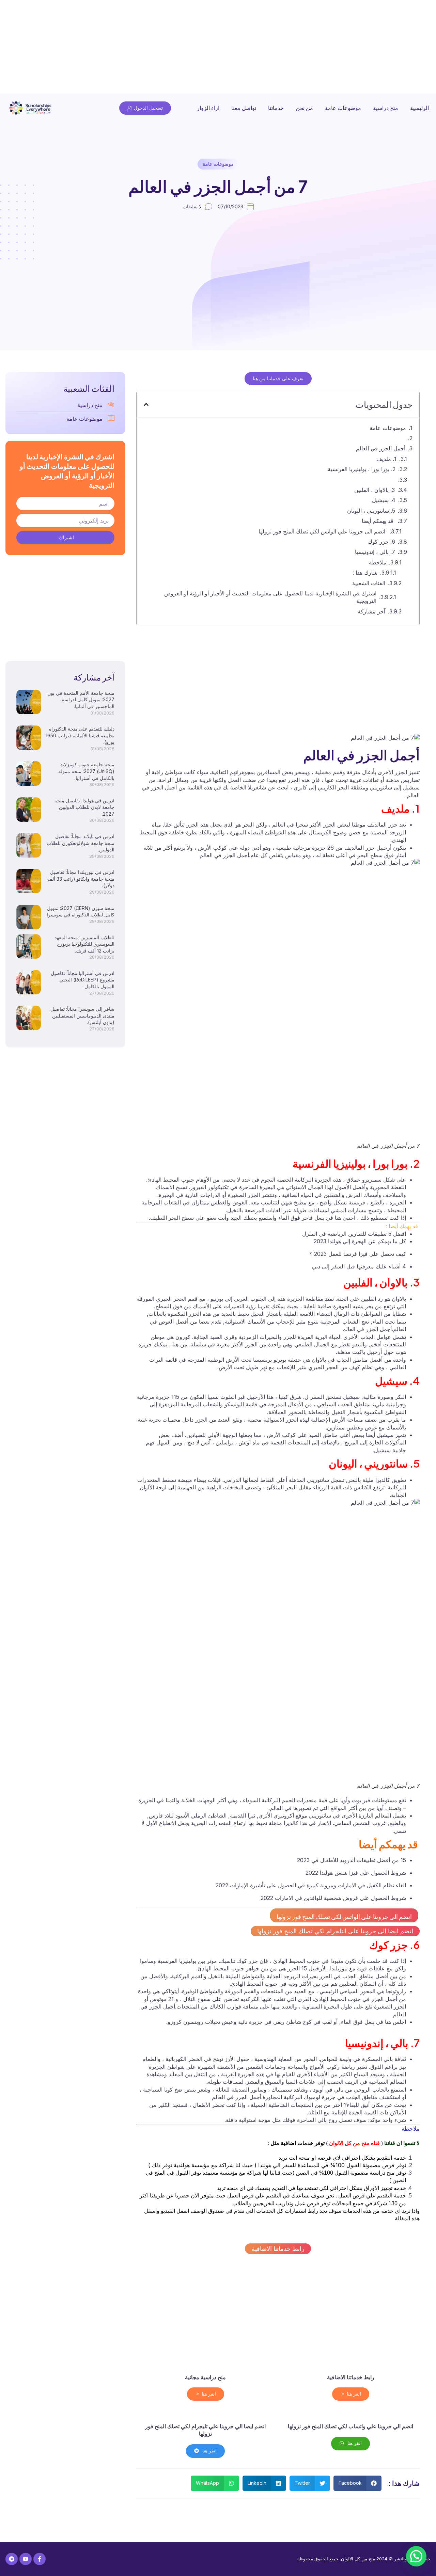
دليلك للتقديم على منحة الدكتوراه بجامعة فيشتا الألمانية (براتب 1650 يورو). (80, 735)
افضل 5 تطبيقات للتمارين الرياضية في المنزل (354, 1234)
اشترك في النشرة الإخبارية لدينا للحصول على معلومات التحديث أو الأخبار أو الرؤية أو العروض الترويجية (270, 597)
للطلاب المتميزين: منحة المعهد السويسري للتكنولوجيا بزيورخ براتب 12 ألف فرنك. (84, 944)
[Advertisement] (232, 48)
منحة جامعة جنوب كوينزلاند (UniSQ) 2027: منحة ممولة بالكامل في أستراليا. (86, 771)
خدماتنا (276, 108)
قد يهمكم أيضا (378, 521)
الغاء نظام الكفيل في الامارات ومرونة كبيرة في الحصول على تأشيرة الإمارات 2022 (311, 1885)
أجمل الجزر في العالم (381, 448)
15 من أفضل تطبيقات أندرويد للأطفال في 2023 (352, 1860)
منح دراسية (386, 108)
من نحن (304, 108)
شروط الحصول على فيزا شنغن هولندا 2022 (356, 1873)
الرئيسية (419, 108)
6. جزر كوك (381, 542)
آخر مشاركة (371, 611)
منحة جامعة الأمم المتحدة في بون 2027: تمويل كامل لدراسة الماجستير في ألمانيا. (81, 700)
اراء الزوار (208, 108)
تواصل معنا (244, 108)
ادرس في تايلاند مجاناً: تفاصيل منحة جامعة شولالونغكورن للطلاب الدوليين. (81, 843)
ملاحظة (378, 562)
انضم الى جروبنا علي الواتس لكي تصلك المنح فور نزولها (323, 531)
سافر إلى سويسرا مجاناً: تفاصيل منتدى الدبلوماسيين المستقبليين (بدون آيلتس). (82, 1015)
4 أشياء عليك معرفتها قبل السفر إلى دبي (359, 1266)
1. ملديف (386, 459)
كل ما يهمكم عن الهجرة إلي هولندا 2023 (360, 1241)
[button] (146, 404)
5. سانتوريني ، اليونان (371, 511)
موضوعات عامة (343, 108)
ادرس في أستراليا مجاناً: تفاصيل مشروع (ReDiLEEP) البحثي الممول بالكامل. (83, 980)
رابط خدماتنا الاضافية (278, 2249)
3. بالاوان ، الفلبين (375, 490)
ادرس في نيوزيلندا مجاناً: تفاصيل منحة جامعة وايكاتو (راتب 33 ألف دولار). (81, 879)
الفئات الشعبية (369, 583)
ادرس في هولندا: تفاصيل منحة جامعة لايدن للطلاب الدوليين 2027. (84, 807)
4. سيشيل (384, 500)
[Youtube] (26, 2559)
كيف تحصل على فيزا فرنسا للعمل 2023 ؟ (358, 1254)
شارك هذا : (365, 573)
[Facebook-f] (40, 2559)
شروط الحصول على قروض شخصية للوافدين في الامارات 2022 (333, 1898)
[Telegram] (12, 2559)
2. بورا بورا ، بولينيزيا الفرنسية (362, 469)
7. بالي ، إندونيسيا (375, 552)
